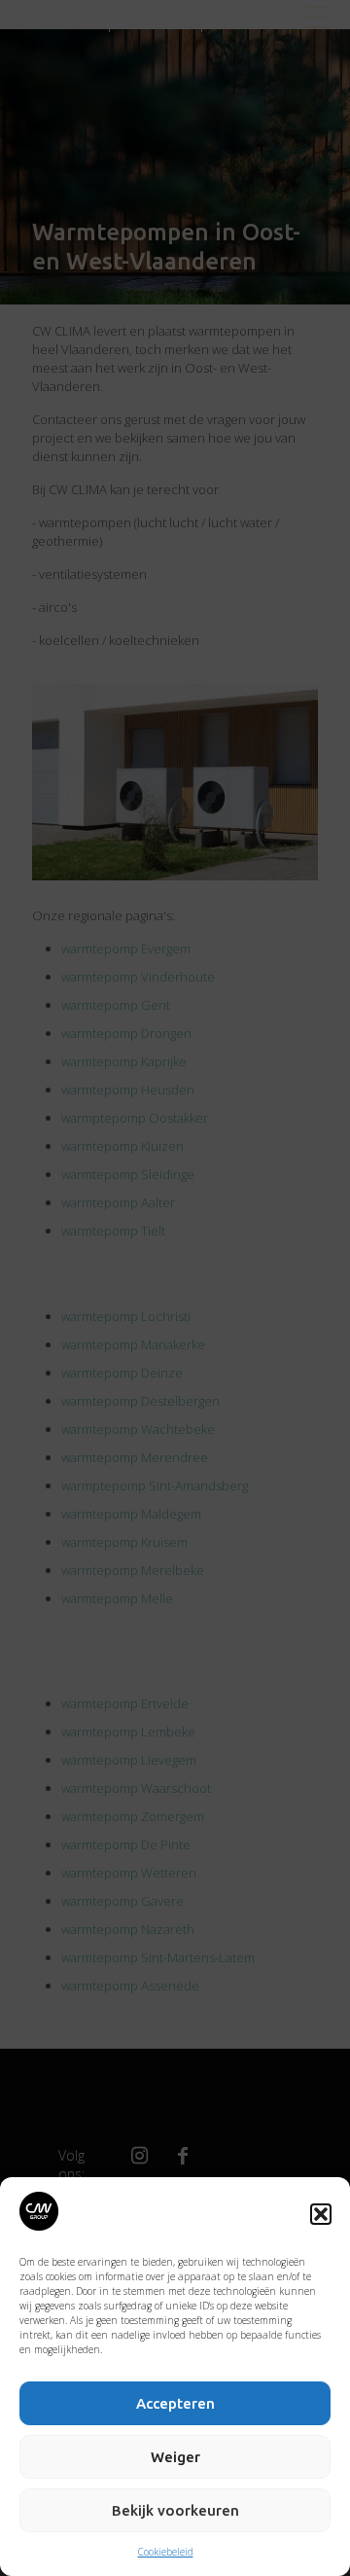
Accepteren (175, 2403)
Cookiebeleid (166, 2552)
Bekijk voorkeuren (175, 2510)
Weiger (175, 2457)
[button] (321, 2214)
